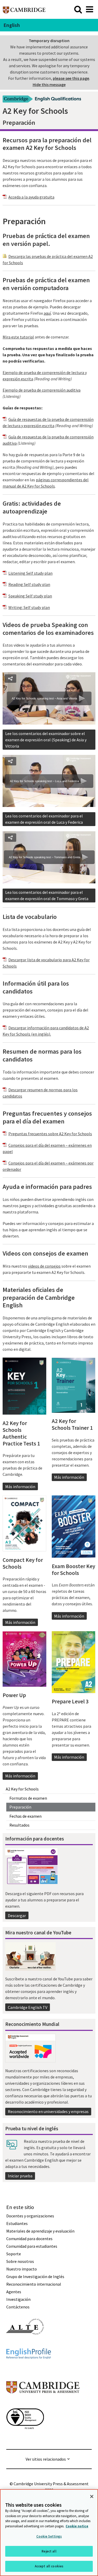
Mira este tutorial (18, 337)
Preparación (20, 1807)
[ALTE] (25, 2344)
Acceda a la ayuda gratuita (31, 197)
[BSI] (25, 2438)
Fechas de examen (25, 1816)
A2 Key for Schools (22, 1789)
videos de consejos (44, 1266)
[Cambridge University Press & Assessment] (43, 2404)
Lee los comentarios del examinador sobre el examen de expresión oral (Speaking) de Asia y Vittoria (46, 740)
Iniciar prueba (20, 2176)
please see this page (71, 78)
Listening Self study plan (30, 573)
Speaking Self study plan (30, 596)
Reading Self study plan (29, 584)
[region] (49, 2533)
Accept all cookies (49, 2566)
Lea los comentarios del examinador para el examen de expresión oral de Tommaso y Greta (47, 895)
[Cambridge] (24, 9)
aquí (47, 313)
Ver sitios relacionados (46, 2459)
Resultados (19, 1825)
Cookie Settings (49, 2536)
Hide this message (49, 84)
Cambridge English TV (28, 2007)
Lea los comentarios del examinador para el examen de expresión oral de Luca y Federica (44, 819)
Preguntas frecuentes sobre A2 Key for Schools (50, 1134)
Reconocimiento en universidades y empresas (48, 2111)
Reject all (49, 2551)
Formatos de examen (28, 1798)
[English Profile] (29, 2368)
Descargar (17, 1916)
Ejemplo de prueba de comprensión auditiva (42, 390)
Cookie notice (77, 2526)
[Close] (92, 2496)
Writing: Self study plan (29, 607)
